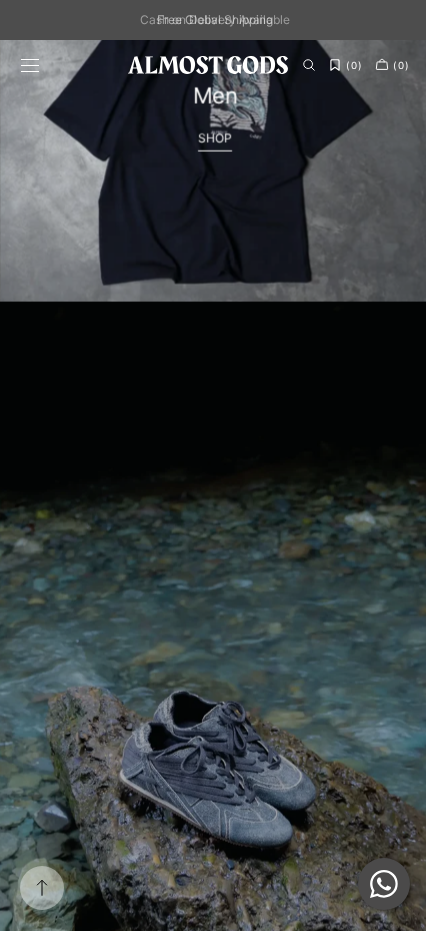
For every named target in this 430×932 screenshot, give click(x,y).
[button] (30, 65)
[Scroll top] (42, 888)
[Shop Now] (207, 485)
